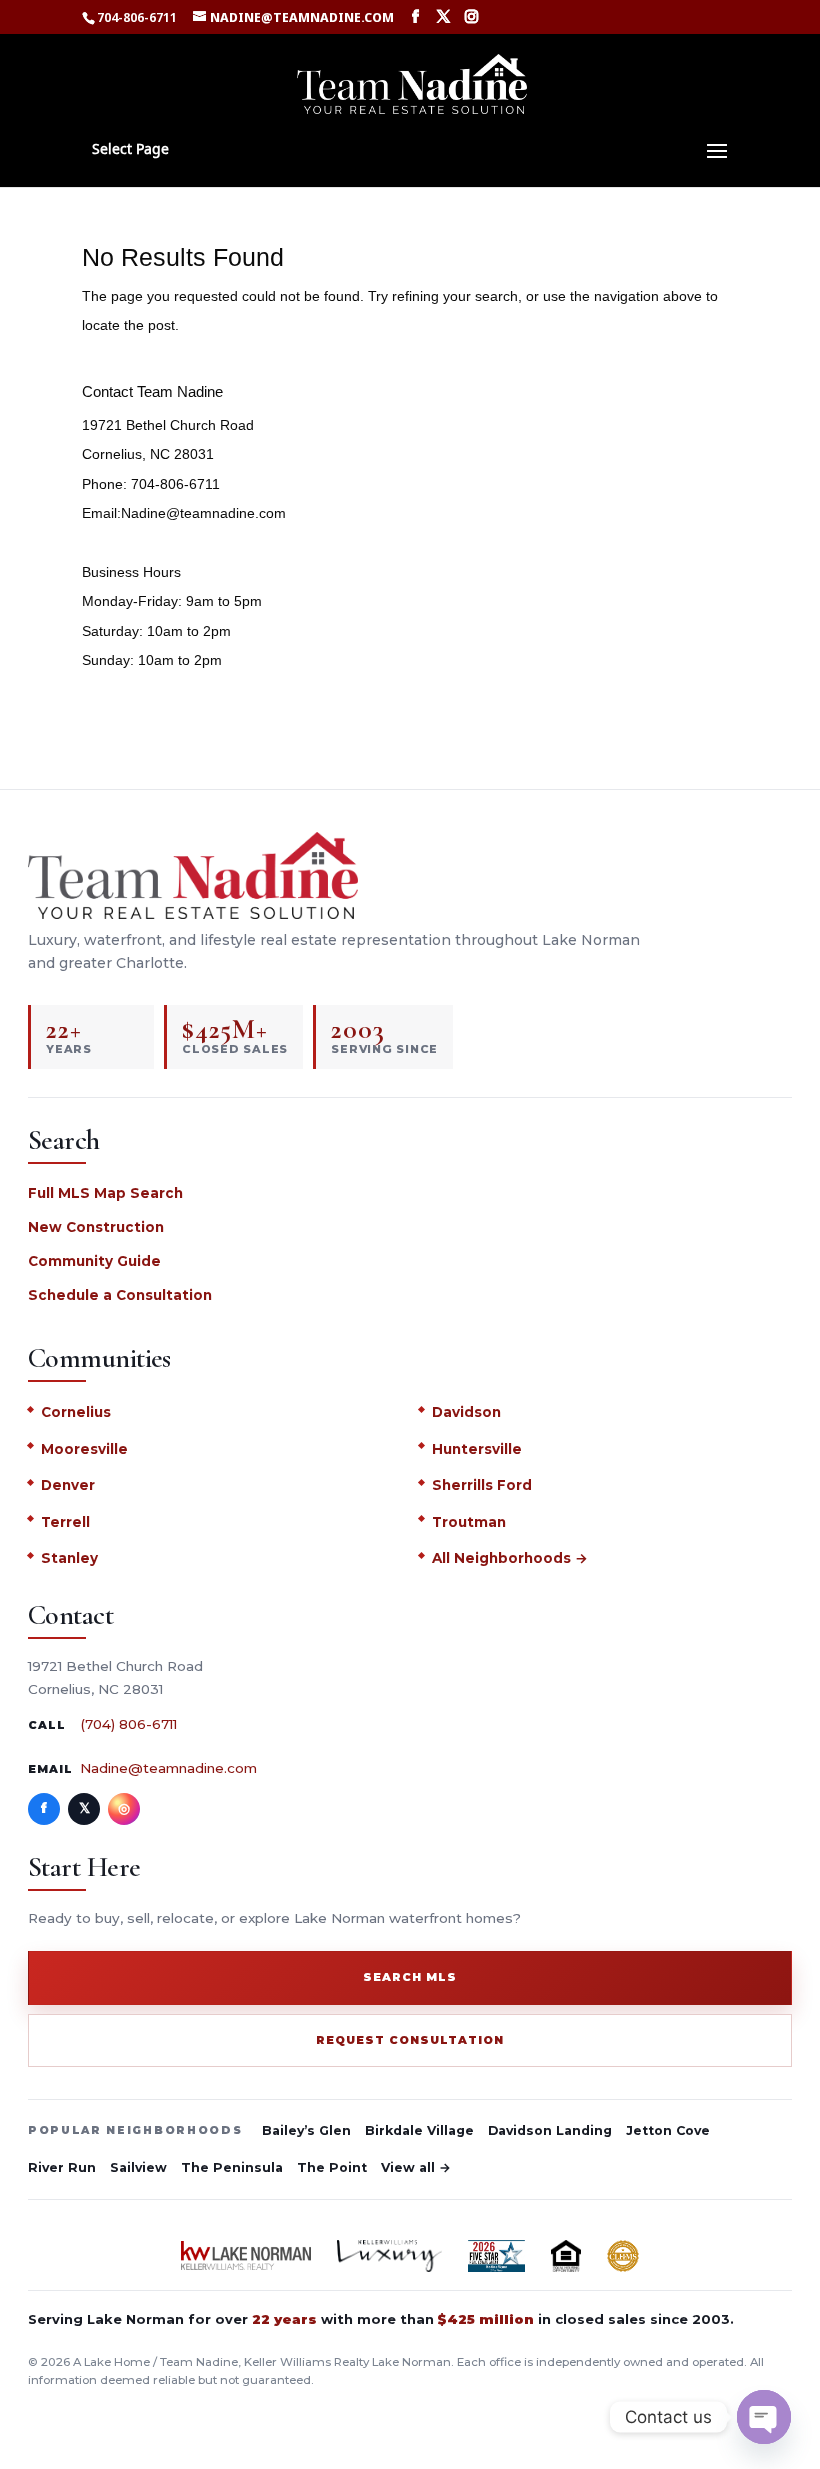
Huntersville (477, 1449)
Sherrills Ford (482, 1485)
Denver (68, 1485)
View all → (416, 2167)
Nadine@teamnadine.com (168, 1768)
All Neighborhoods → (510, 1558)
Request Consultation (410, 2040)
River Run (62, 2167)
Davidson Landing (550, 2130)
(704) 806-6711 (128, 1724)
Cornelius (76, 1412)
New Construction (96, 1227)
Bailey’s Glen (306, 2130)
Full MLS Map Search (105, 1193)
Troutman (469, 1522)
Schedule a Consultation (120, 1295)
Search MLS (410, 1977)
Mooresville (84, 1449)
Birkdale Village (419, 2130)
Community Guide (94, 1261)
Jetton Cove (668, 2130)
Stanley (69, 1558)
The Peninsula (232, 2167)
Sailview (138, 2167)
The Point (332, 2167)
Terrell (65, 1522)
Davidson (466, 1412)
